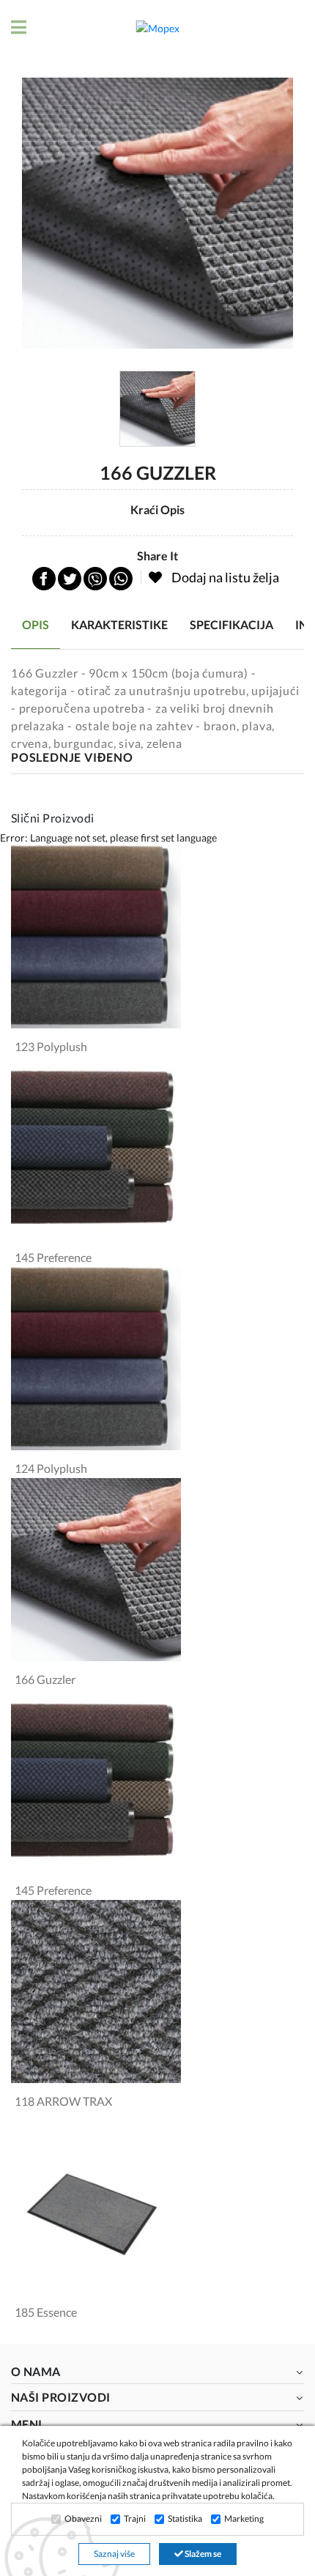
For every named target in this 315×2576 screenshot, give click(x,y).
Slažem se (202, 2554)
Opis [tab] (36, 624)
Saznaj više (114, 2554)
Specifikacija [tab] (231, 624)
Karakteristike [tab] (119, 624)
